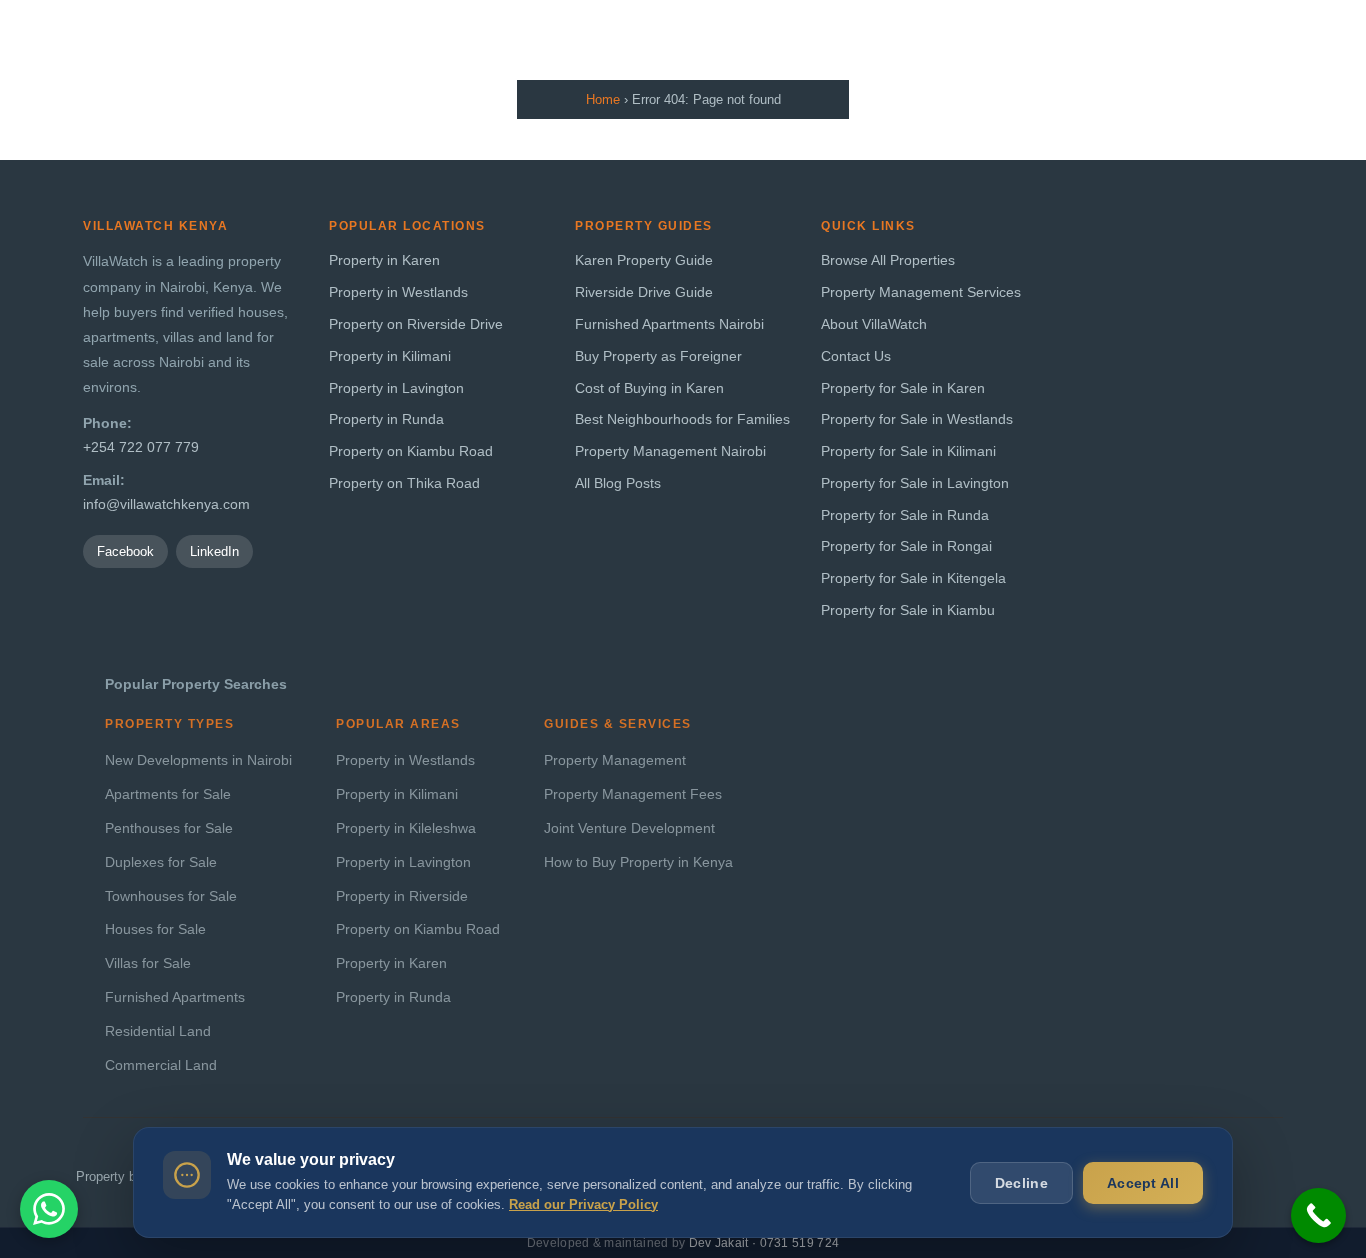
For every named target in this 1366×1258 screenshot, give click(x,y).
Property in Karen (384, 260)
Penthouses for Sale (169, 828)
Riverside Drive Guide (644, 292)
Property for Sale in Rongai (906, 546)
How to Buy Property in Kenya (638, 862)
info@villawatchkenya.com (166, 504)
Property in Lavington (396, 388)
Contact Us (856, 356)
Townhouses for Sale (171, 896)
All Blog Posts (618, 483)
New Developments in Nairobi (198, 760)
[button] (49, 1209)
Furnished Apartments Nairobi (669, 324)
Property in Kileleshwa (406, 828)
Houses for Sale (155, 929)
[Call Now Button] (1318, 1215)
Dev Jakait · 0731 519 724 (764, 1243)
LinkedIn (214, 551)
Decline (1021, 1183)
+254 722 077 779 (141, 447)
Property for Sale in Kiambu (908, 610)
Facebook (125, 551)
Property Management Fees (633, 794)
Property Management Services (921, 292)
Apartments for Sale (168, 794)
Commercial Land (161, 1065)
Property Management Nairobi (670, 451)
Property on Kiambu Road (411, 451)
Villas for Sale (148, 963)
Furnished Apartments (175, 997)
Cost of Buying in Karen (649, 388)
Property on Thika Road (404, 483)
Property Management (615, 760)
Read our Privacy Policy (583, 1204)
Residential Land (158, 1031)
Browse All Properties (888, 260)
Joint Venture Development (629, 828)
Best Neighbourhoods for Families (682, 419)
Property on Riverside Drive (416, 324)
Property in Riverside (402, 896)
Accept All (1143, 1183)
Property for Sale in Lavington (915, 483)
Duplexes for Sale (161, 862)
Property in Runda (386, 419)
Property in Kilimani (390, 356)
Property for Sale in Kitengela (913, 578)
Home (603, 99)
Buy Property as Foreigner (658, 356)
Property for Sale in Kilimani (908, 451)
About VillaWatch (874, 324)
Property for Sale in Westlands (917, 419)
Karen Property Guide (644, 260)
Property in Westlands (398, 292)
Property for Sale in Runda (905, 515)
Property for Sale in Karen (903, 388)
